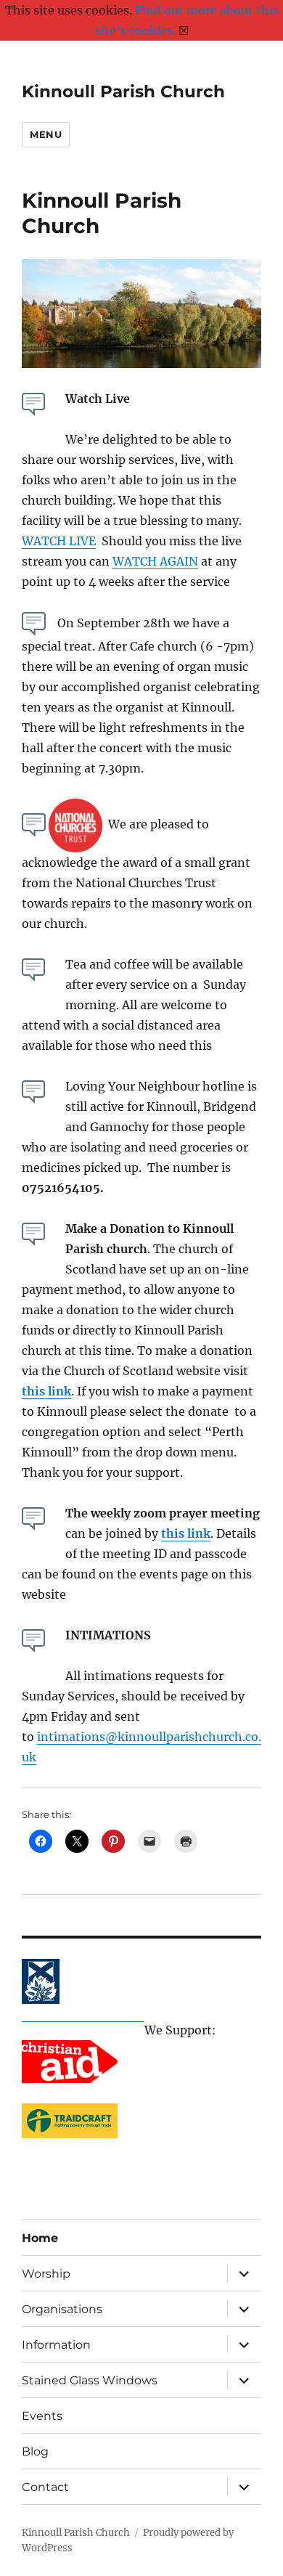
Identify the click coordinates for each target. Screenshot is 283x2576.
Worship (46, 2274)
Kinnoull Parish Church (123, 91)
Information (56, 2345)
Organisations (62, 2309)
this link (46, 1391)
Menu (46, 134)
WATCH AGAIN (155, 561)
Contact (45, 2487)
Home (40, 2238)
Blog (35, 2451)
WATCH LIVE (59, 541)
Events (42, 2416)
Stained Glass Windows (90, 2380)
